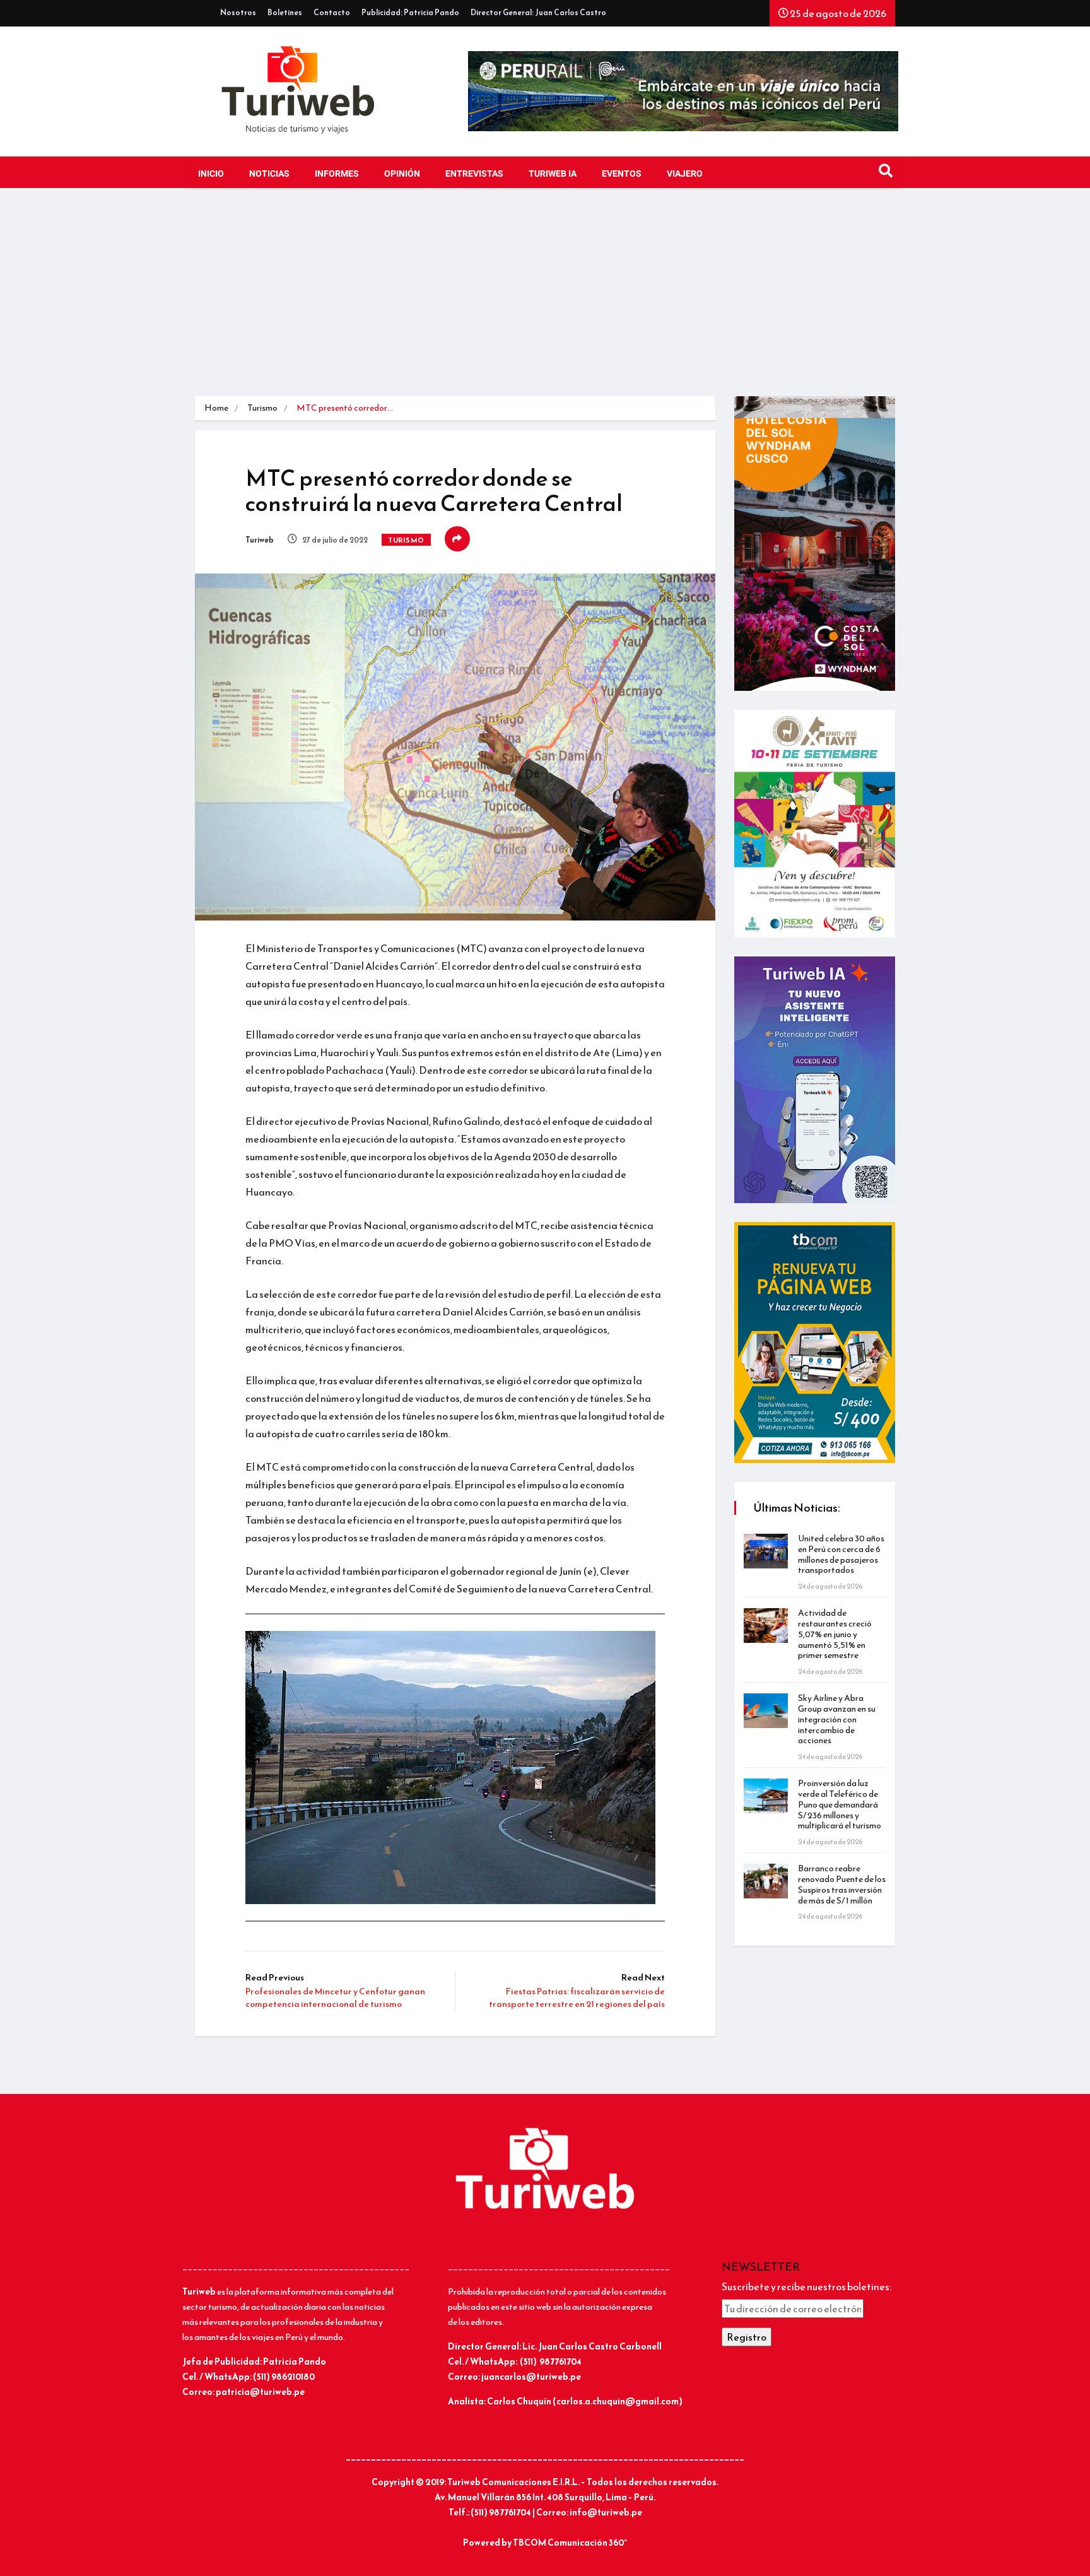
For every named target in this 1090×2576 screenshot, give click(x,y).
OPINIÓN (402, 174)
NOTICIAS (269, 174)
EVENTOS (622, 174)
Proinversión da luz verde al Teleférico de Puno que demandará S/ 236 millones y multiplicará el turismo (840, 1804)
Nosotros (238, 13)
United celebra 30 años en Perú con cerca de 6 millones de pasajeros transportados (841, 1554)
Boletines (285, 13)
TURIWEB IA (553, 174)
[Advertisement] (545, 302)
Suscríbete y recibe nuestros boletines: (806, 2286)
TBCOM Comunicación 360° (570, 2543)
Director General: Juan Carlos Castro (538, 13)
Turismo (262, 408)
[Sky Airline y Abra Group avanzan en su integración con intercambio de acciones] (766, 1711)
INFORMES (337, 174)
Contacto (332, 13)
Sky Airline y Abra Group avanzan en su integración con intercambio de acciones (837, 1719)
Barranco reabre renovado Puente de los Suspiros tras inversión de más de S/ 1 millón (842, 1884)
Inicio (211, 174)
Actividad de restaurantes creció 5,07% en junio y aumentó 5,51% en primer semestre (835, 1634)
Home (216, 408)
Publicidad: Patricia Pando (410, 13)
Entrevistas (474, 174)
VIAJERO (685, 174)
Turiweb (260, 540)
